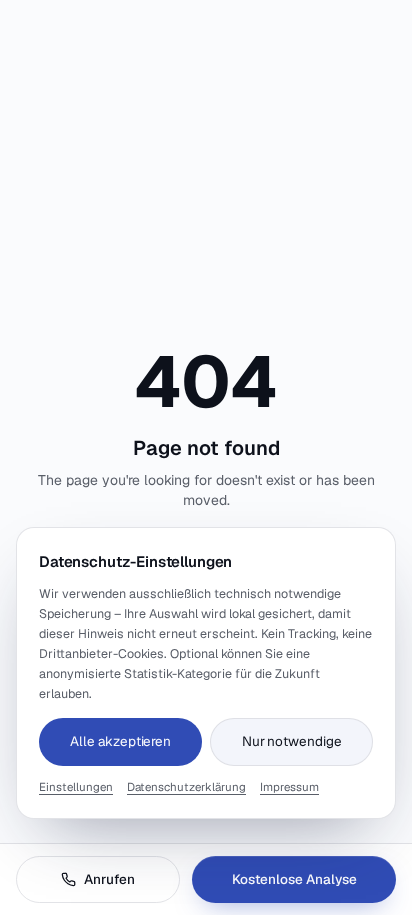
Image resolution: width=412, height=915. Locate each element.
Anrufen (109, 879)
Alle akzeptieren (120, 741)
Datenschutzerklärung (186, 786)
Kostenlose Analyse (294, 879)
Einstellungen (76, 786)
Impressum (289, 786)
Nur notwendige (292, 741)
